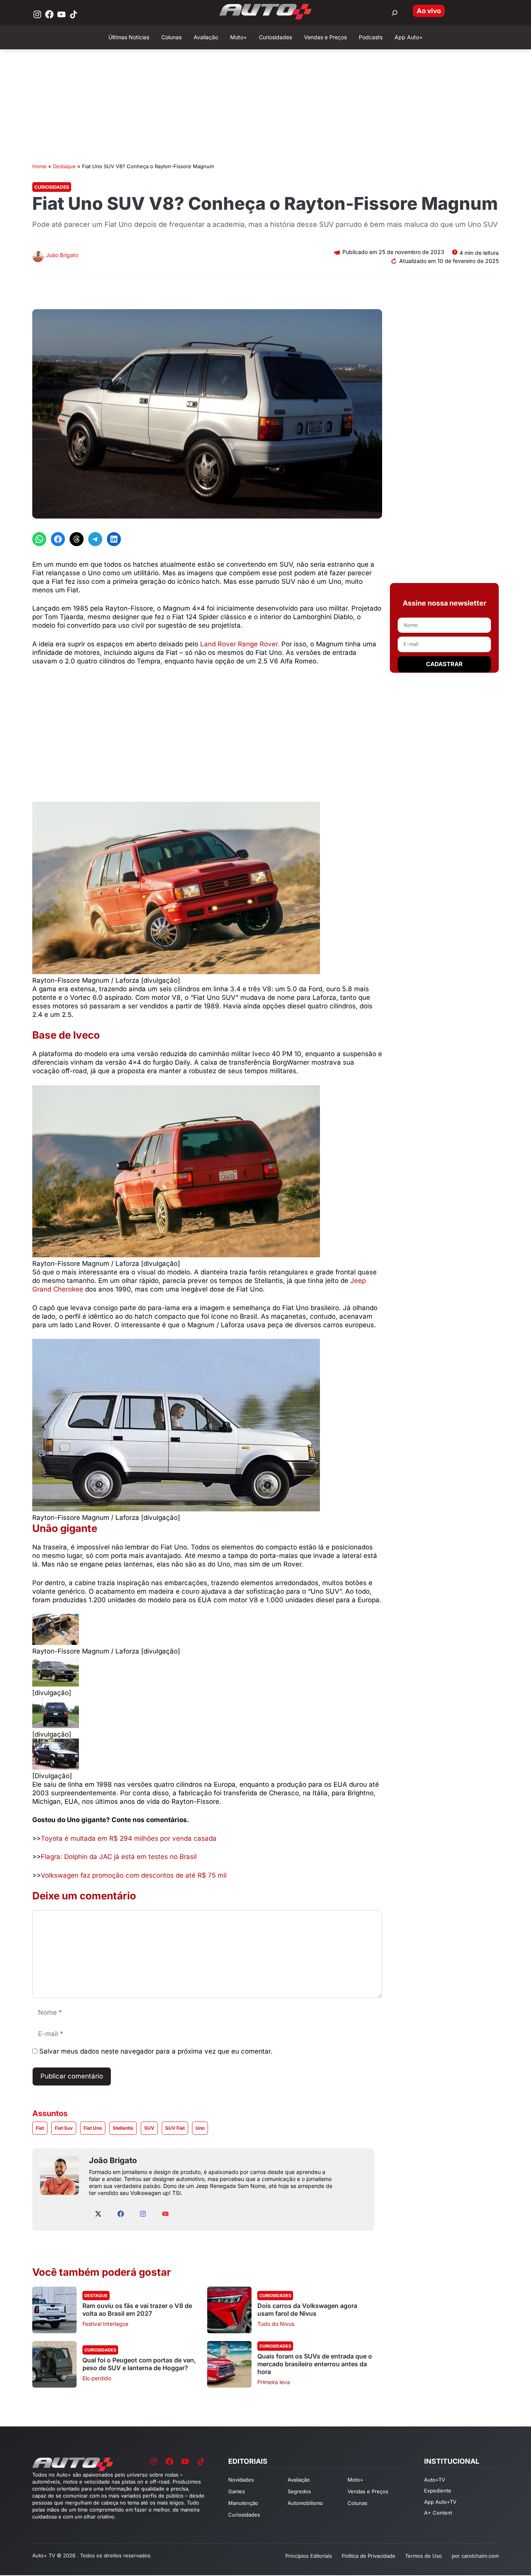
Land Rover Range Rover (239, 644)
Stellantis (123, 2128)
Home (39, 166)
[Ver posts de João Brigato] (38, 257)
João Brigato (62, 255)
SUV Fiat (175, 2128)
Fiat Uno (93, 2128)
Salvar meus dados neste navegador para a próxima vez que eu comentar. (156, 2051)
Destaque (64, 166)
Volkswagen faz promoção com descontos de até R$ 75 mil (134, 1875)
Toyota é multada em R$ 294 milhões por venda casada (129, 1838)
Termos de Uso (424, 2556)
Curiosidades (52, 187)
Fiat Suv (64, 2128)
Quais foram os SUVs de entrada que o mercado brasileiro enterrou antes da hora (315, 2364)
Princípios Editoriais (309, 2556)
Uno (200, 2128)
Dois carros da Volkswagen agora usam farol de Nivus (307, 2310)
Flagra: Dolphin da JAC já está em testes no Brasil (119, 1857)
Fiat (40, 2128)
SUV (149, 2128)
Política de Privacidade (369, 2556)
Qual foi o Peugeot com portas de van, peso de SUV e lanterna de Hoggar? (139, 2364)
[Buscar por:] (395, 13)
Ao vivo (429, 11)
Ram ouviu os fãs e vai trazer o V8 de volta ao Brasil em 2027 (137, 2310)
